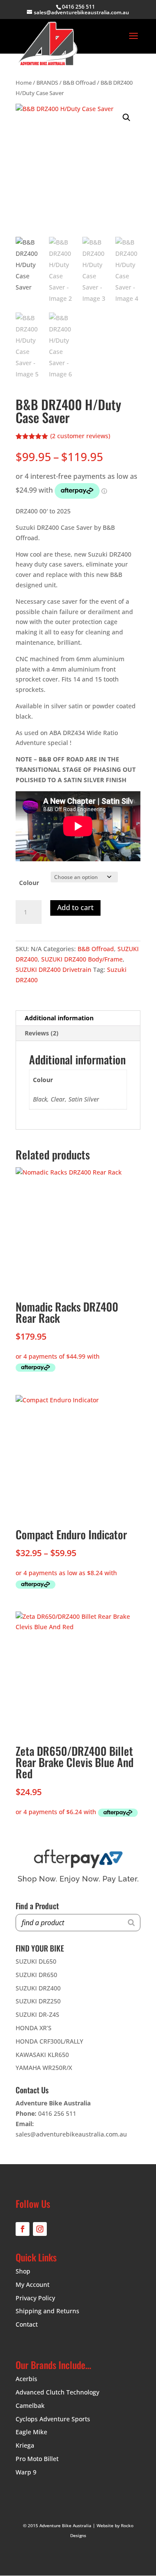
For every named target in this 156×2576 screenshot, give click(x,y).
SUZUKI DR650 (36, 1975)
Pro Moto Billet (37, 2459)
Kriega (25, 2445)
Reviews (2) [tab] (42, 1033)
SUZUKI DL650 (36, 1961)
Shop (23, 2271)
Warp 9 (26, 2472)
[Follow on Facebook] (23, 2229)
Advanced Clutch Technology (57, 2392)
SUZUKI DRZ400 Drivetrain (54, 970)
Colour (29, 883)
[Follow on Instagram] (40, 2229)
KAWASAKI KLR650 (42, 2055)
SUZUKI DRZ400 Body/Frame (82, 959)
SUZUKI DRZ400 (38, 1988)
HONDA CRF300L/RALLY (49, 2041)
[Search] (131, 1923)
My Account (32, 2285)
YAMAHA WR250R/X (44, 2068)
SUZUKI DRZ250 (38, 2001)
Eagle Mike (31, 2432)
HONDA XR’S (34, 2028)
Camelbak (30, 2406)
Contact (27, 2324)
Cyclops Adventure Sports (53, 2419)
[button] (127, 118)
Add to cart (75, 907)
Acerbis (26, 2379)
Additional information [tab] (59, 1018)
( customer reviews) (80, 436)
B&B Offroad (79, 83)
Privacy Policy (35, 2298)
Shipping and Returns (47, 2311)
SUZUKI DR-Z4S (37, 2014)
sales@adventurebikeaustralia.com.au (71, 2134)
